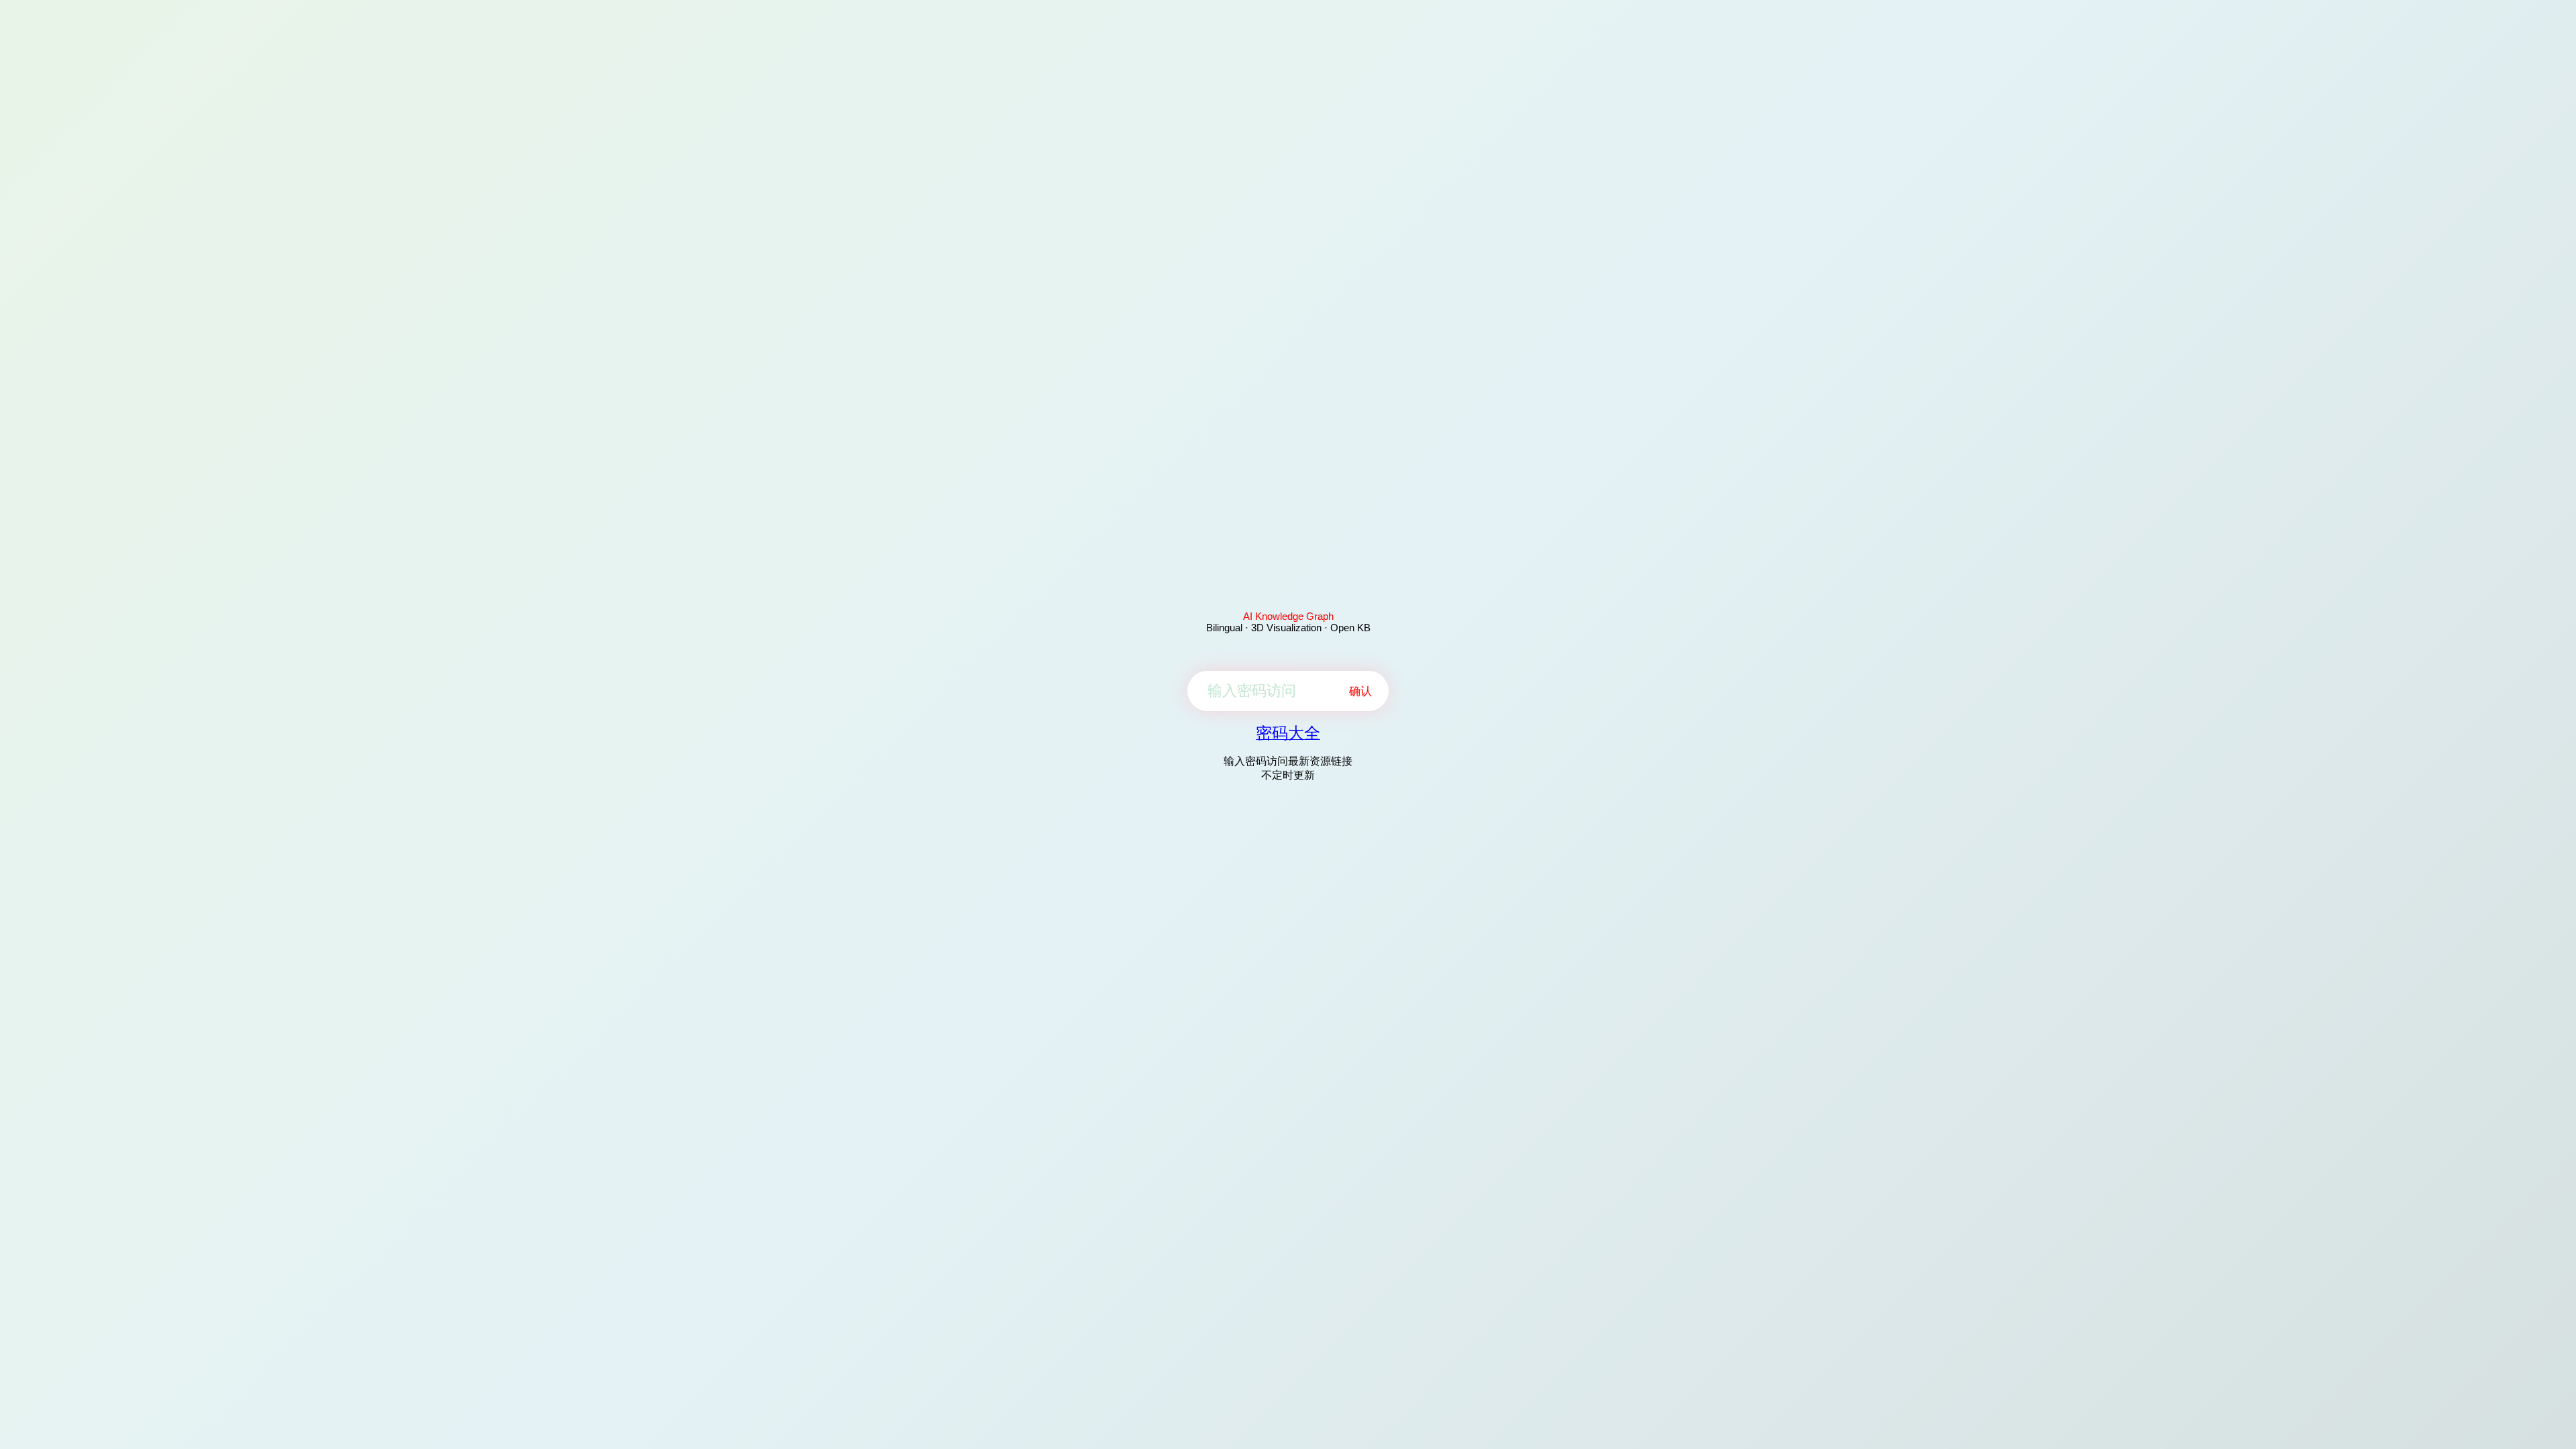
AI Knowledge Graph (1288, 616)
